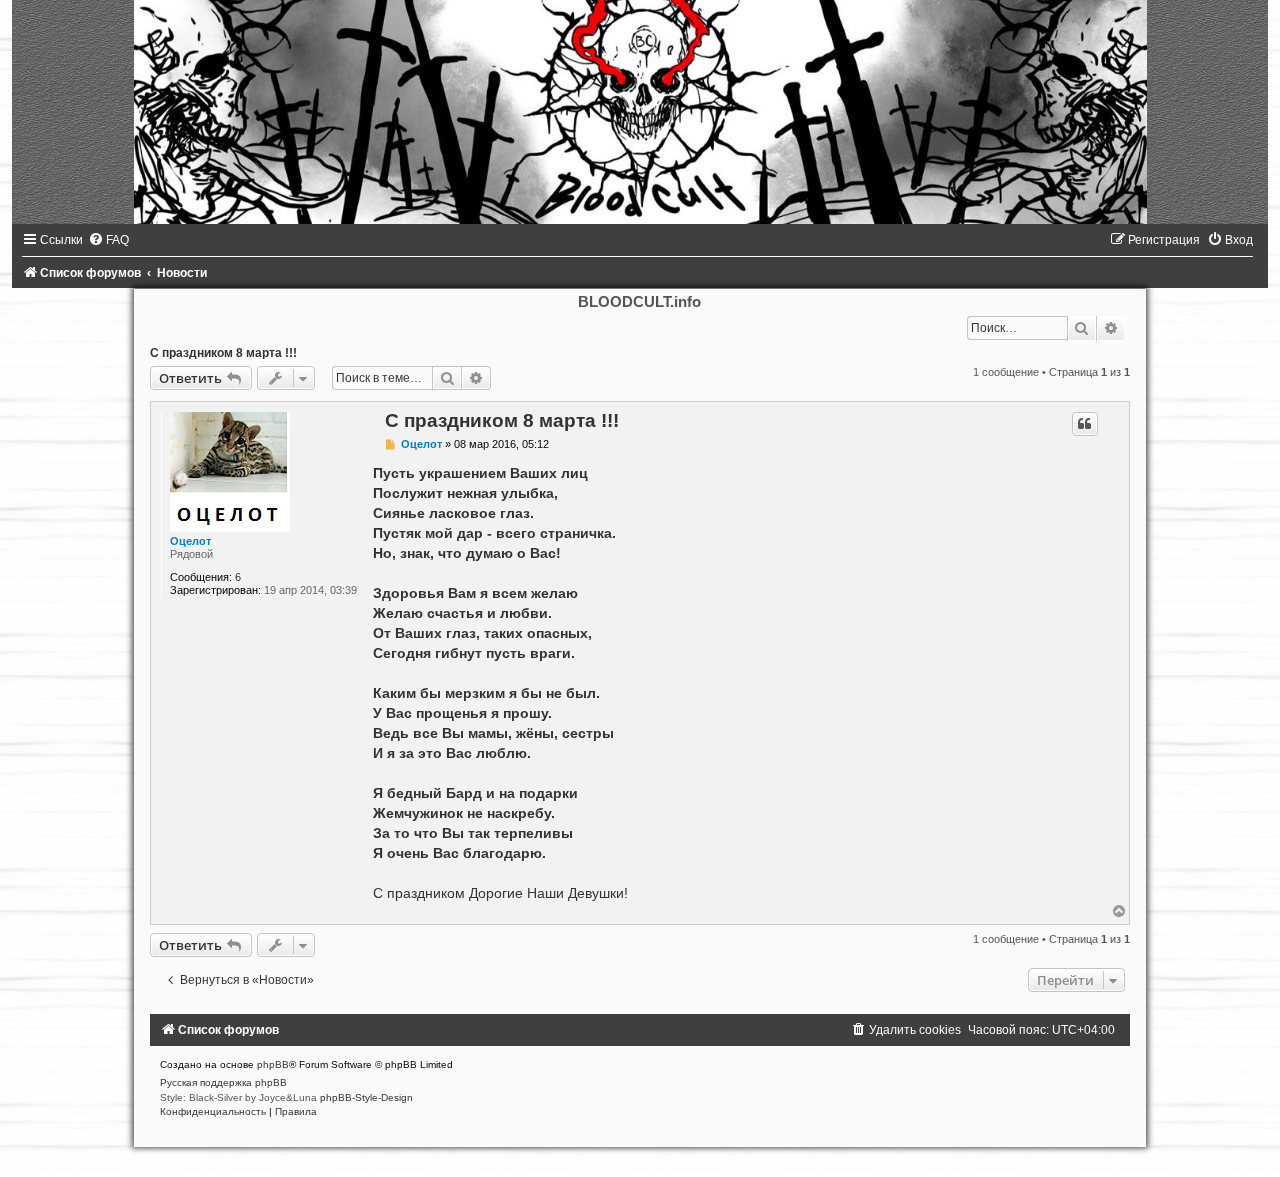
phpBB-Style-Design (366, 1097)
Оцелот (190, 541)
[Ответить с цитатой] (1085, 424)
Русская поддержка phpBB (223, 1082)
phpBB (273, 1064)
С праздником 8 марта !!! (223, 353)
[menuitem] (108, 240)
